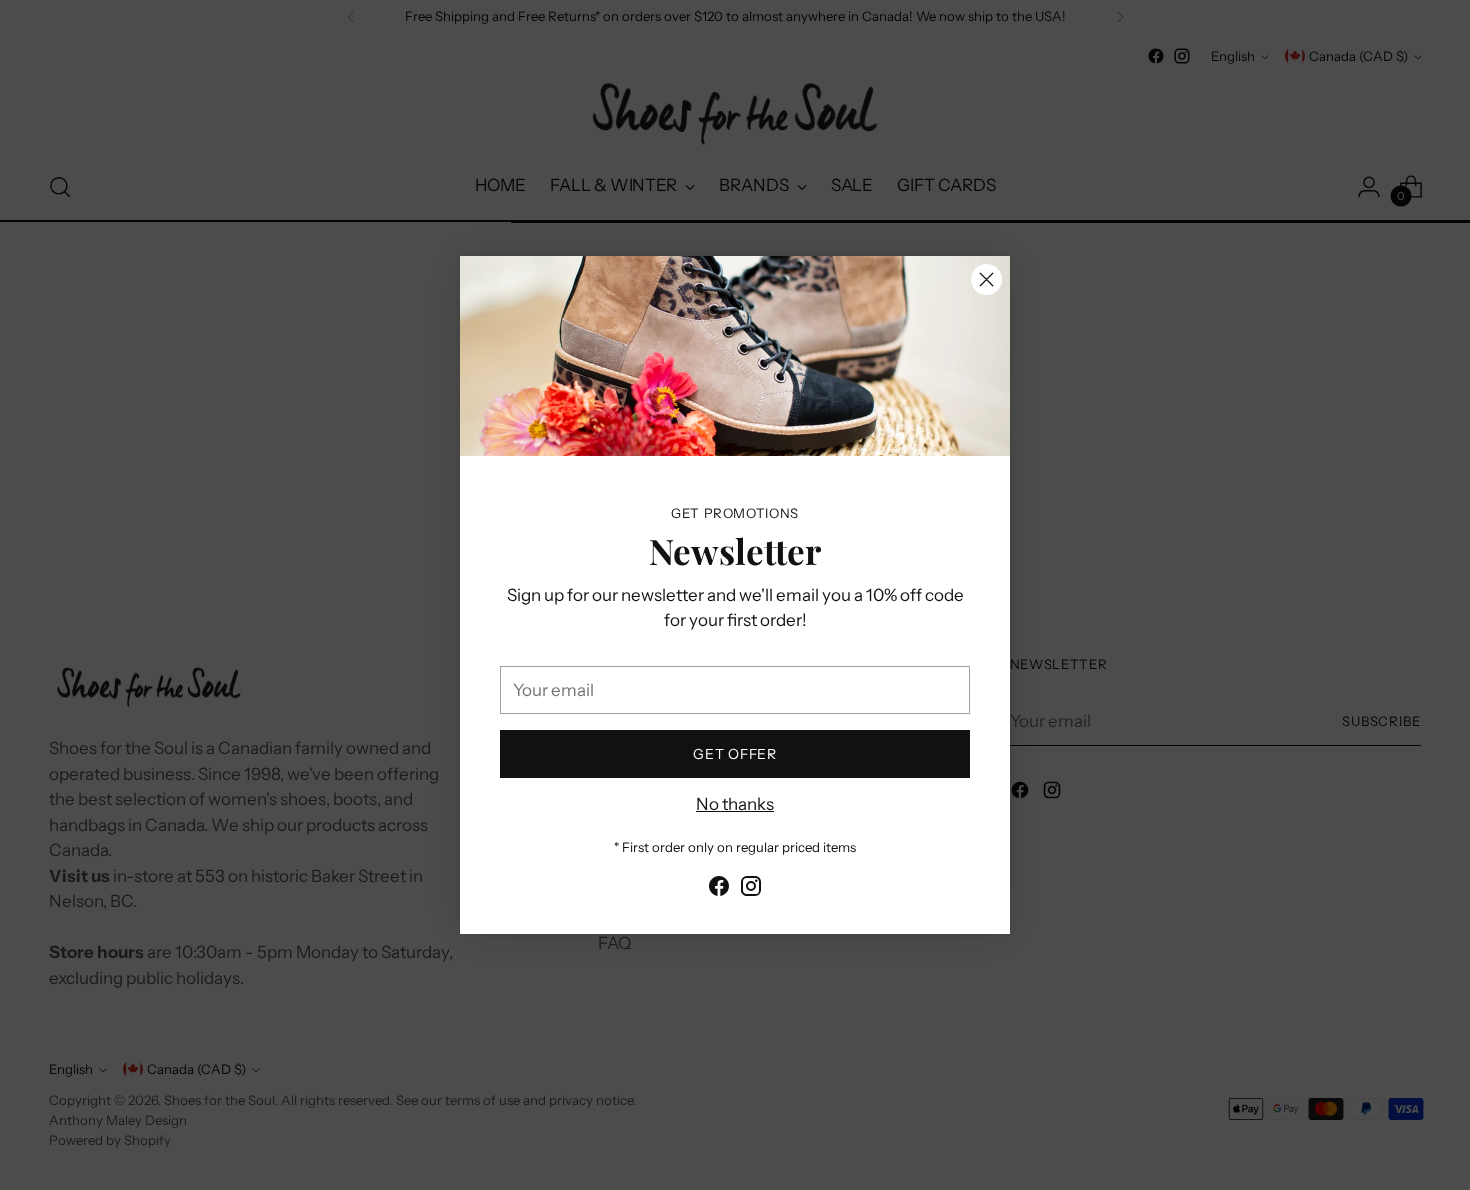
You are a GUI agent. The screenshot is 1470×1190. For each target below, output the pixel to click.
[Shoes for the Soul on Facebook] (719, 890)
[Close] (986, 279)
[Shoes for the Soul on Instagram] (751, 890)
